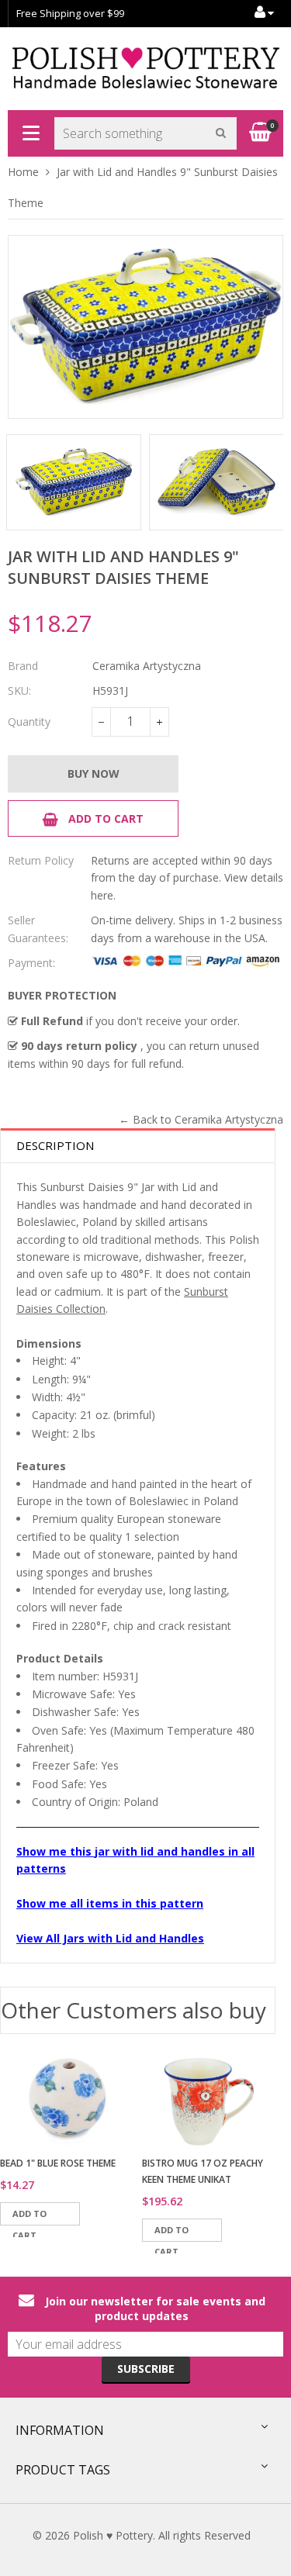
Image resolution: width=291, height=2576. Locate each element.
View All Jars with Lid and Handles (110, 1938)
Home (23, 172)
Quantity (29, 722)
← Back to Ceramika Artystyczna (201, 1119)
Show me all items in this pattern (110, 1903)
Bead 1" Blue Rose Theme (58, 2163)
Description (55, 1145)
